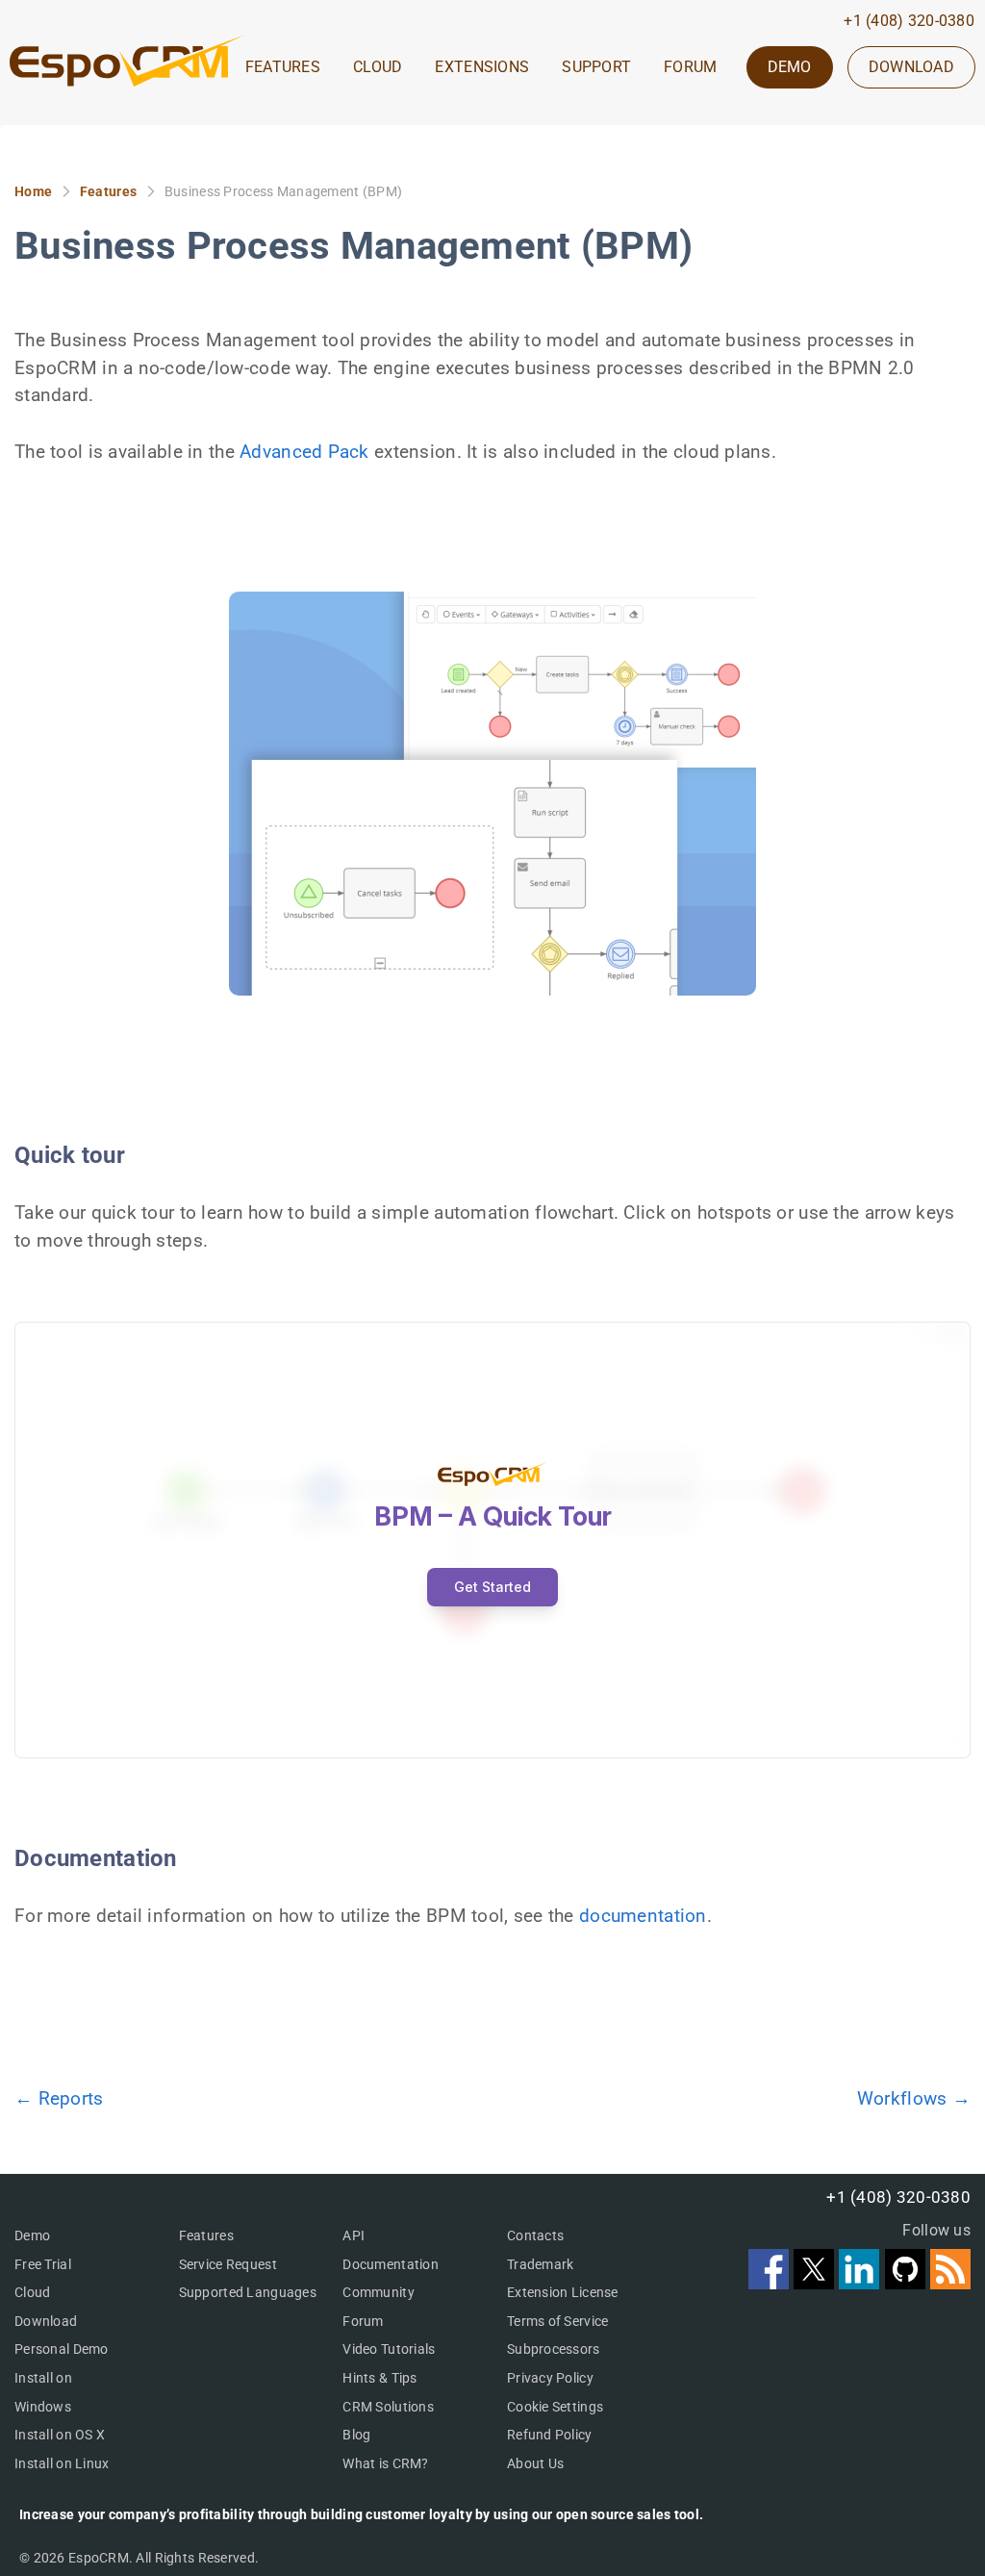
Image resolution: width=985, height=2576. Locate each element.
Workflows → (914, 2098)
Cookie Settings (555, 2407)
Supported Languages (248, 2292)
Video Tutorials (389, 2349)
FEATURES (283, 67)
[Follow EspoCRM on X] (816, 2283)
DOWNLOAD (911, 67)
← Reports (59, 2098)
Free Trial (43, 2264)
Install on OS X (60, 2435)
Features (108, 191)
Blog (356, 2435)
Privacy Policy (550, 2378)
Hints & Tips (379, 2378)
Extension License (563, 2292)
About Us (535, 2463)
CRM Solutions (388, 2407)
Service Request (228, 2264)
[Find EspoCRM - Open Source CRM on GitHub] (908, 2283)
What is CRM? (385, 2463)
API (354, 2235)
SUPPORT (596, 67)
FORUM (690, 67)
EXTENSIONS (482, 67)
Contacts (535, 2235)
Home (33, 191)
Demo (32, 2235)
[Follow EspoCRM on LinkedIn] (861, 2283)
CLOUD (378, 67)
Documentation (391, 2264)
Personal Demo (62, 2349)
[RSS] (950, 2283)
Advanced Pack (304, 452)
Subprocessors (554, 2349)
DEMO (790, 67)
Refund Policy (550, 2435)
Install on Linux (62, 2463)
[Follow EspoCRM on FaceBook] (771, 2283)
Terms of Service (557, 2321)
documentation (643, 1916)
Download (46, 2321)
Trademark (541, 2264)
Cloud (32, 2292)
